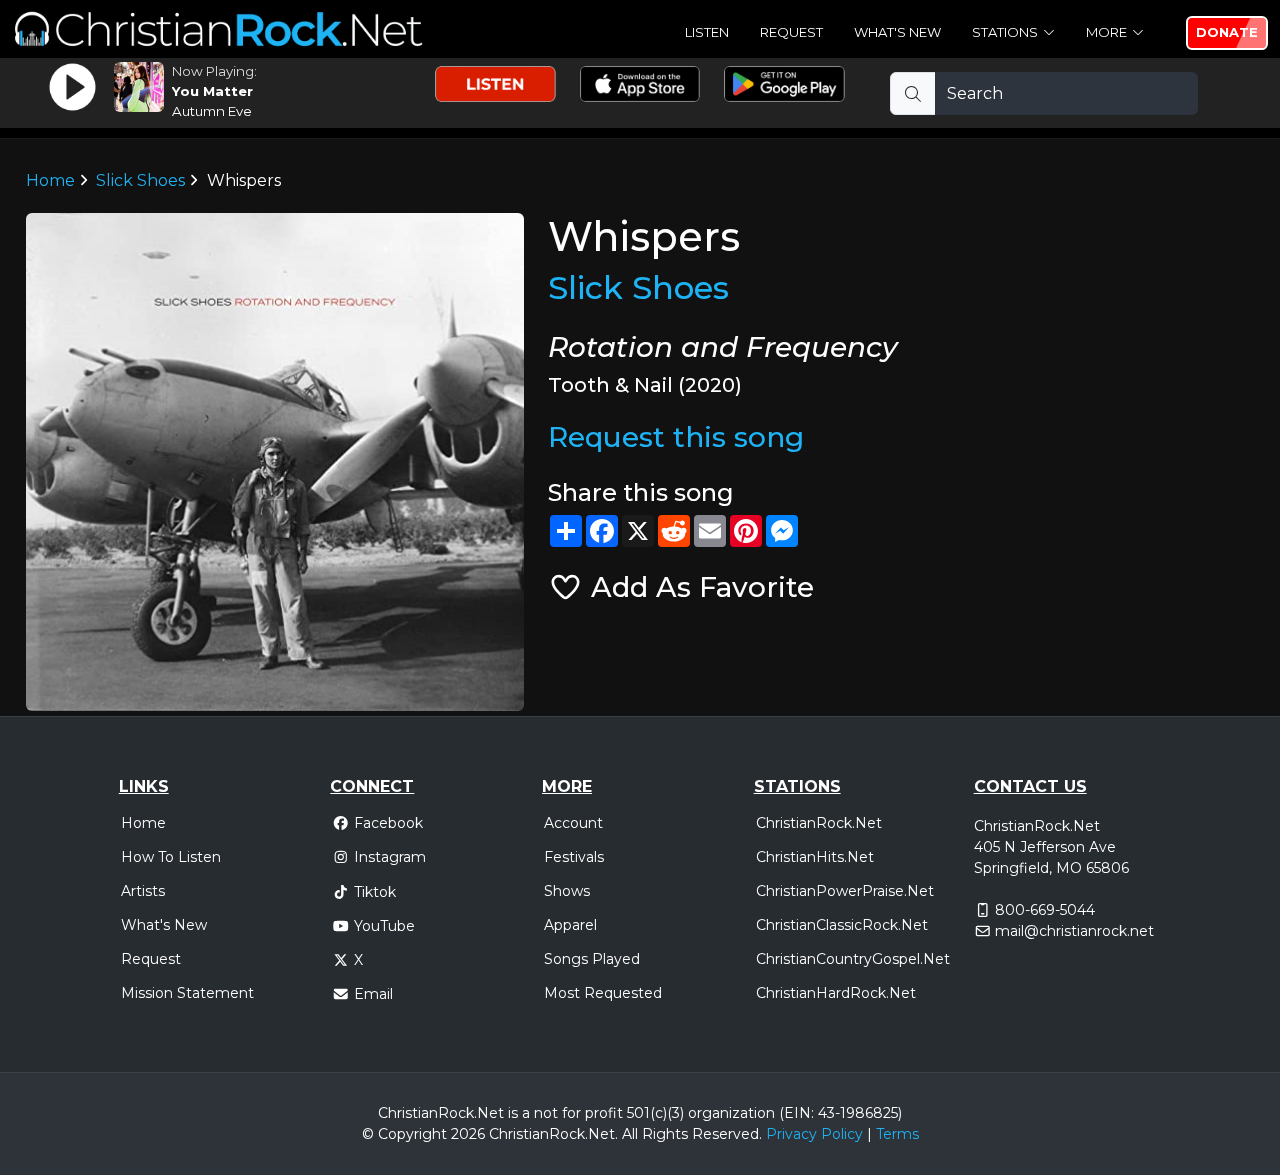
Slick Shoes (140, 180)
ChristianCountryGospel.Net (853, 959)
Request (791, 32)
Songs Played (592, 959)
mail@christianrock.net (1074, 931)
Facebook (388, 823)
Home (50, 180)
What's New (897, 32)
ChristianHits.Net (815, 857)
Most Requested (603, 993)
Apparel (570, 925)
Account (573, 823)
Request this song (676, 437)
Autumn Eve (212, 111)
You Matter (212, 91)
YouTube (384, 926)
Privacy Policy (814, 1134)
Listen (707, 32)
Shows (567, 891)
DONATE (1227, 32)
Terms (897, 1134)
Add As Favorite (698, 587)
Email (373, 994)
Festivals (574, 857)
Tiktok (375, 892)
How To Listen (171, 857)
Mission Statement (187, 993)
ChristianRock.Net (819, 823)
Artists (143, 891)
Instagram (390, 857)
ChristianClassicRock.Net (842, 925)
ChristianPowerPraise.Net (845, 891)
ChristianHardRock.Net (836, 993)
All (630, 1134)
